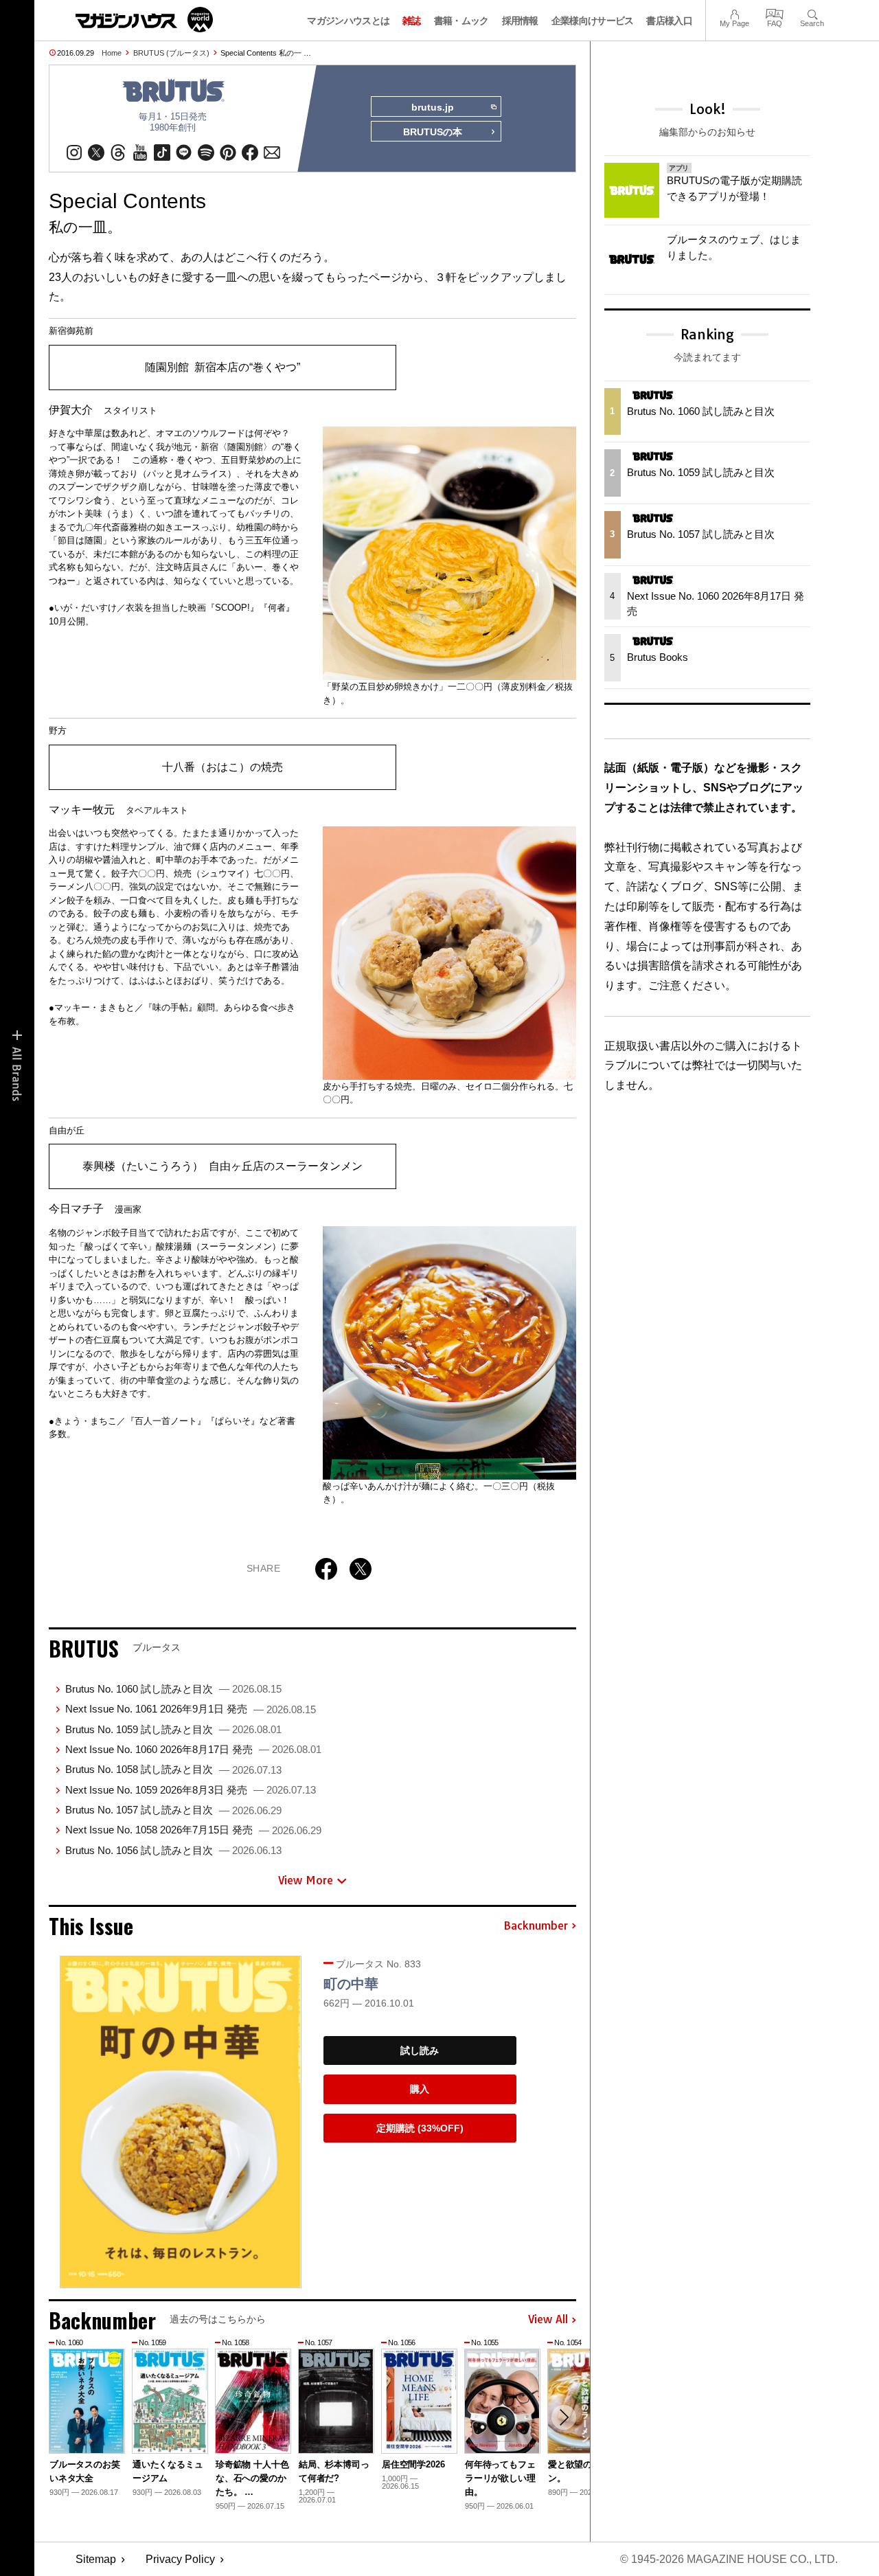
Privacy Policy (180, 2559)
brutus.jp (433, 107)
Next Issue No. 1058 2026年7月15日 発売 (193, 1830)
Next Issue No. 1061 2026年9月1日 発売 (191, 1709)
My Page (734, 13)
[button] (564, 2417)
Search (812, 13)
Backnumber (536, 1926)
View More (306, 1880)
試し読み (420, 2050)
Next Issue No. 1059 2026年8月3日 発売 (191, 1790)
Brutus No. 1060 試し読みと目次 (173, 1689)
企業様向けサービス (593, 21)
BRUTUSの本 (433, 132)
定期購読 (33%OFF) (420, 2128)
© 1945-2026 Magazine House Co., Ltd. (729, 2559)
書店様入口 (669, 21)
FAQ (775, 13)
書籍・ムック (461, 21)
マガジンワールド (144, 20)
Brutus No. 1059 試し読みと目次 (173, 1729)
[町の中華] (181, 2122)
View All (548, 2320)
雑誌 (412, 21)
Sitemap (96, 2559)
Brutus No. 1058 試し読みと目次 (173, 1769)
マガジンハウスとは (348, 21)
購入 (420, 2089)
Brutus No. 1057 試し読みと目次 (173, 1810)
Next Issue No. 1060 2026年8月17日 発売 (193, 1749)
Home (112, 53)
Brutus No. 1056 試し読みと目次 (173, 1850)
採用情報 (520, 21)
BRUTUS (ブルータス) (171, 53)
